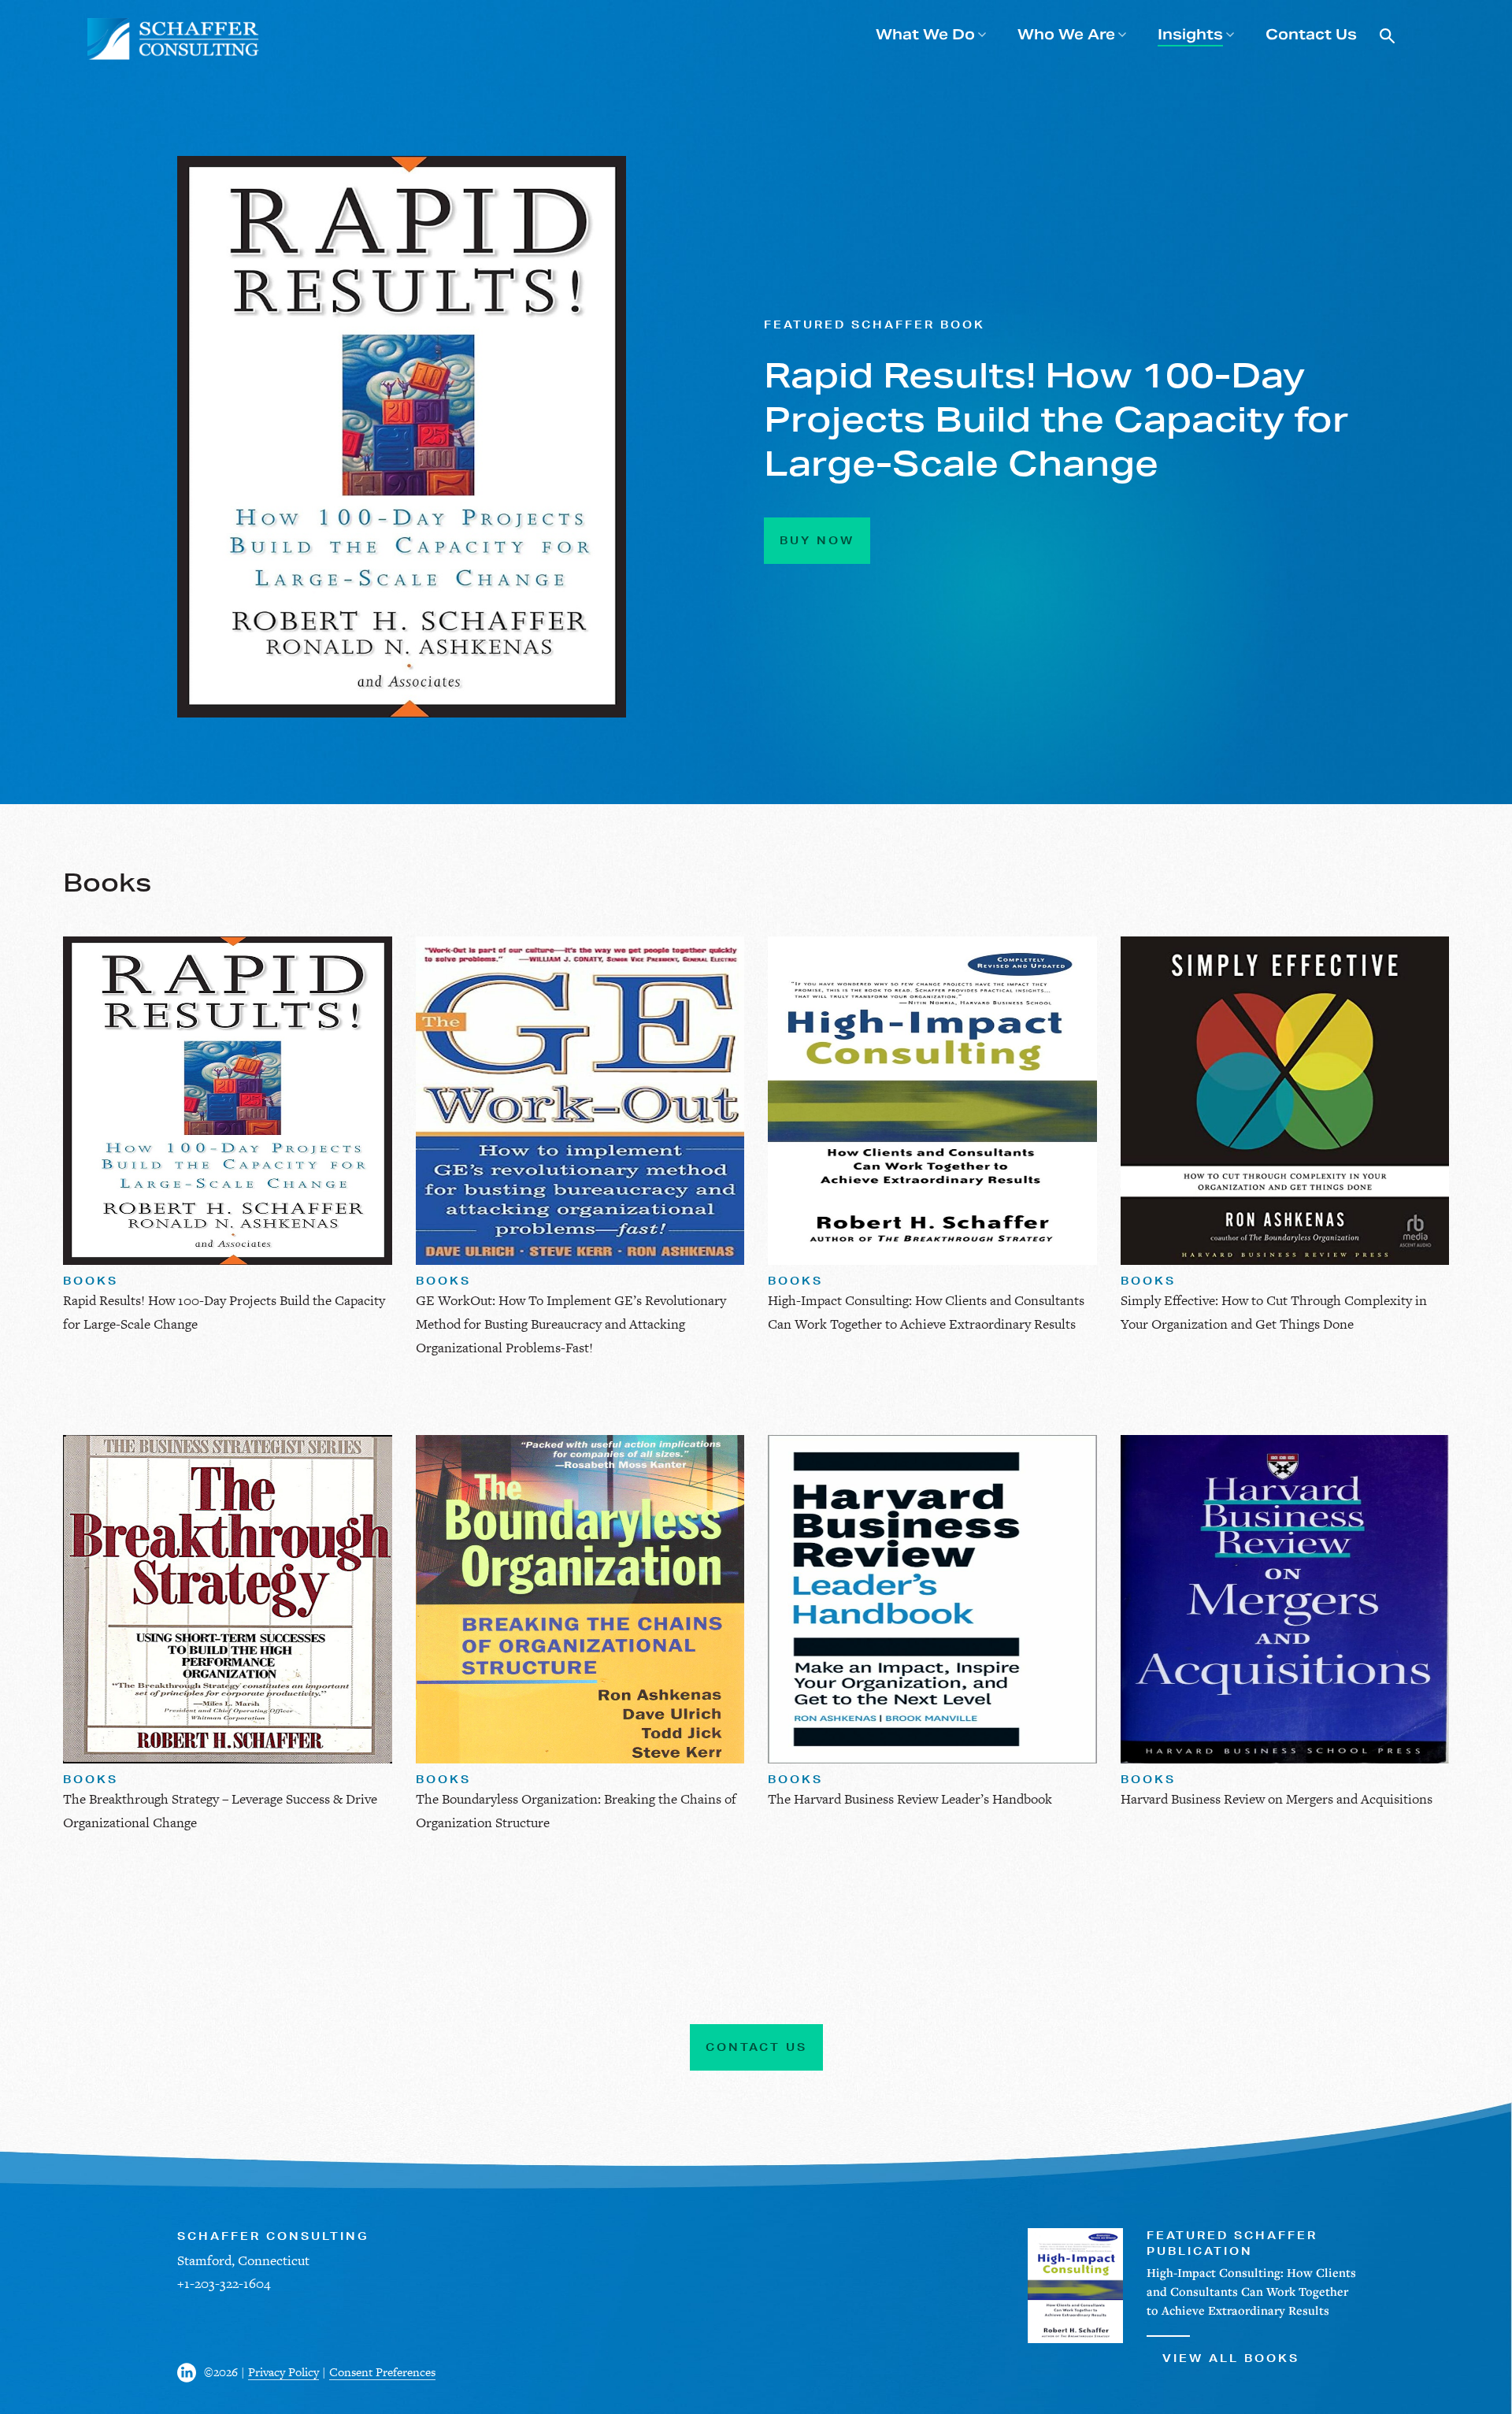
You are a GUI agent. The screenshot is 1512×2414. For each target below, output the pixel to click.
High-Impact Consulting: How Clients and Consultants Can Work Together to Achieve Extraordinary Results (1251, 2291)
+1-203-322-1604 (224, 2283)
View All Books (1231, 2358)
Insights (1190, 34)
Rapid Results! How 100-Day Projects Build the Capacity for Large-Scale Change (1056, 419)
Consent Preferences (382, 2372)
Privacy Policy (283, 2372)
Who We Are (1066, 34)
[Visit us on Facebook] (191, 2373)
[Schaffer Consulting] (174, 39)
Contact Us (1311, 34)
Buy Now (817, 540)
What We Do (925, 34)
